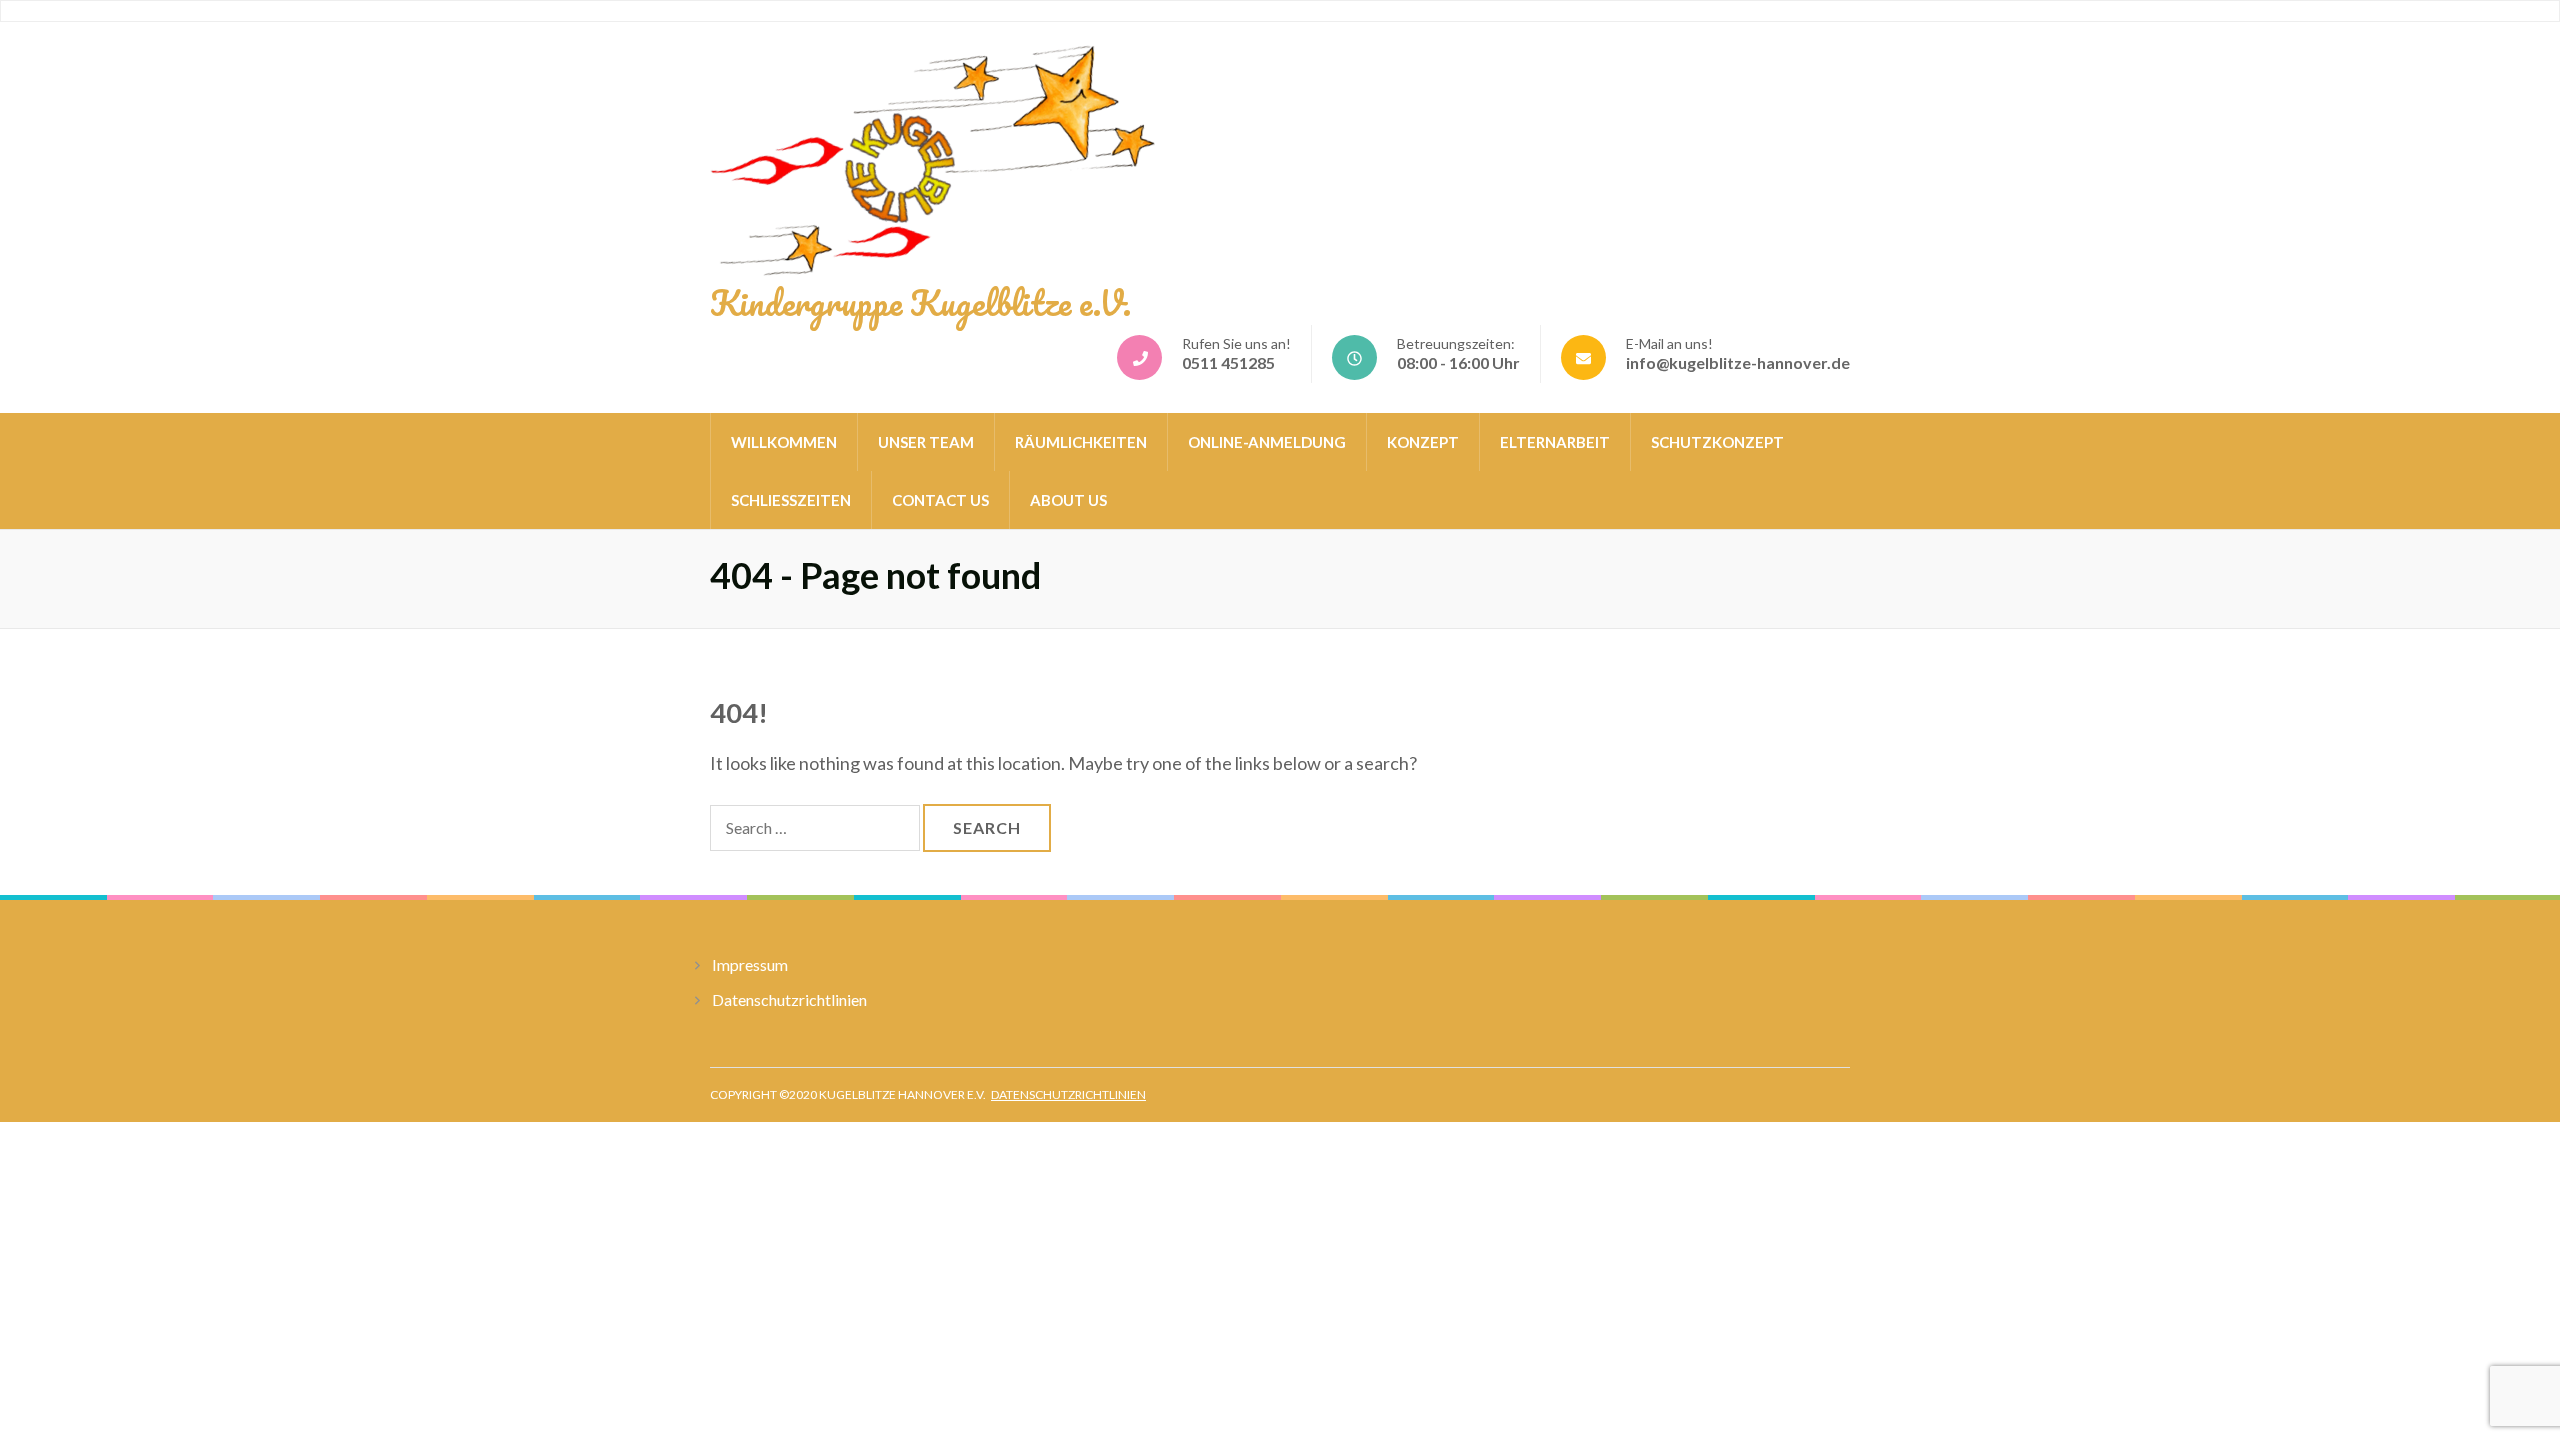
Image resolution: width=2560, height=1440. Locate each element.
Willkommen (784, 442)
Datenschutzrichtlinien (789, 999)
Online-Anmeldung (1267, 442)
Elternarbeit (1555, 442)
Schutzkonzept (1717, 442)
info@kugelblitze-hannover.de (1738, 362)
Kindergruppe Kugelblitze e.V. (920, 302)
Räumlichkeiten (1081, 442)
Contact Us (940, 500)
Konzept (1423, 442)
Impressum (750, 964)
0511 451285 (1228, 362)
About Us (1068, 500)
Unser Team (926, 442)
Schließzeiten (791, 500)
